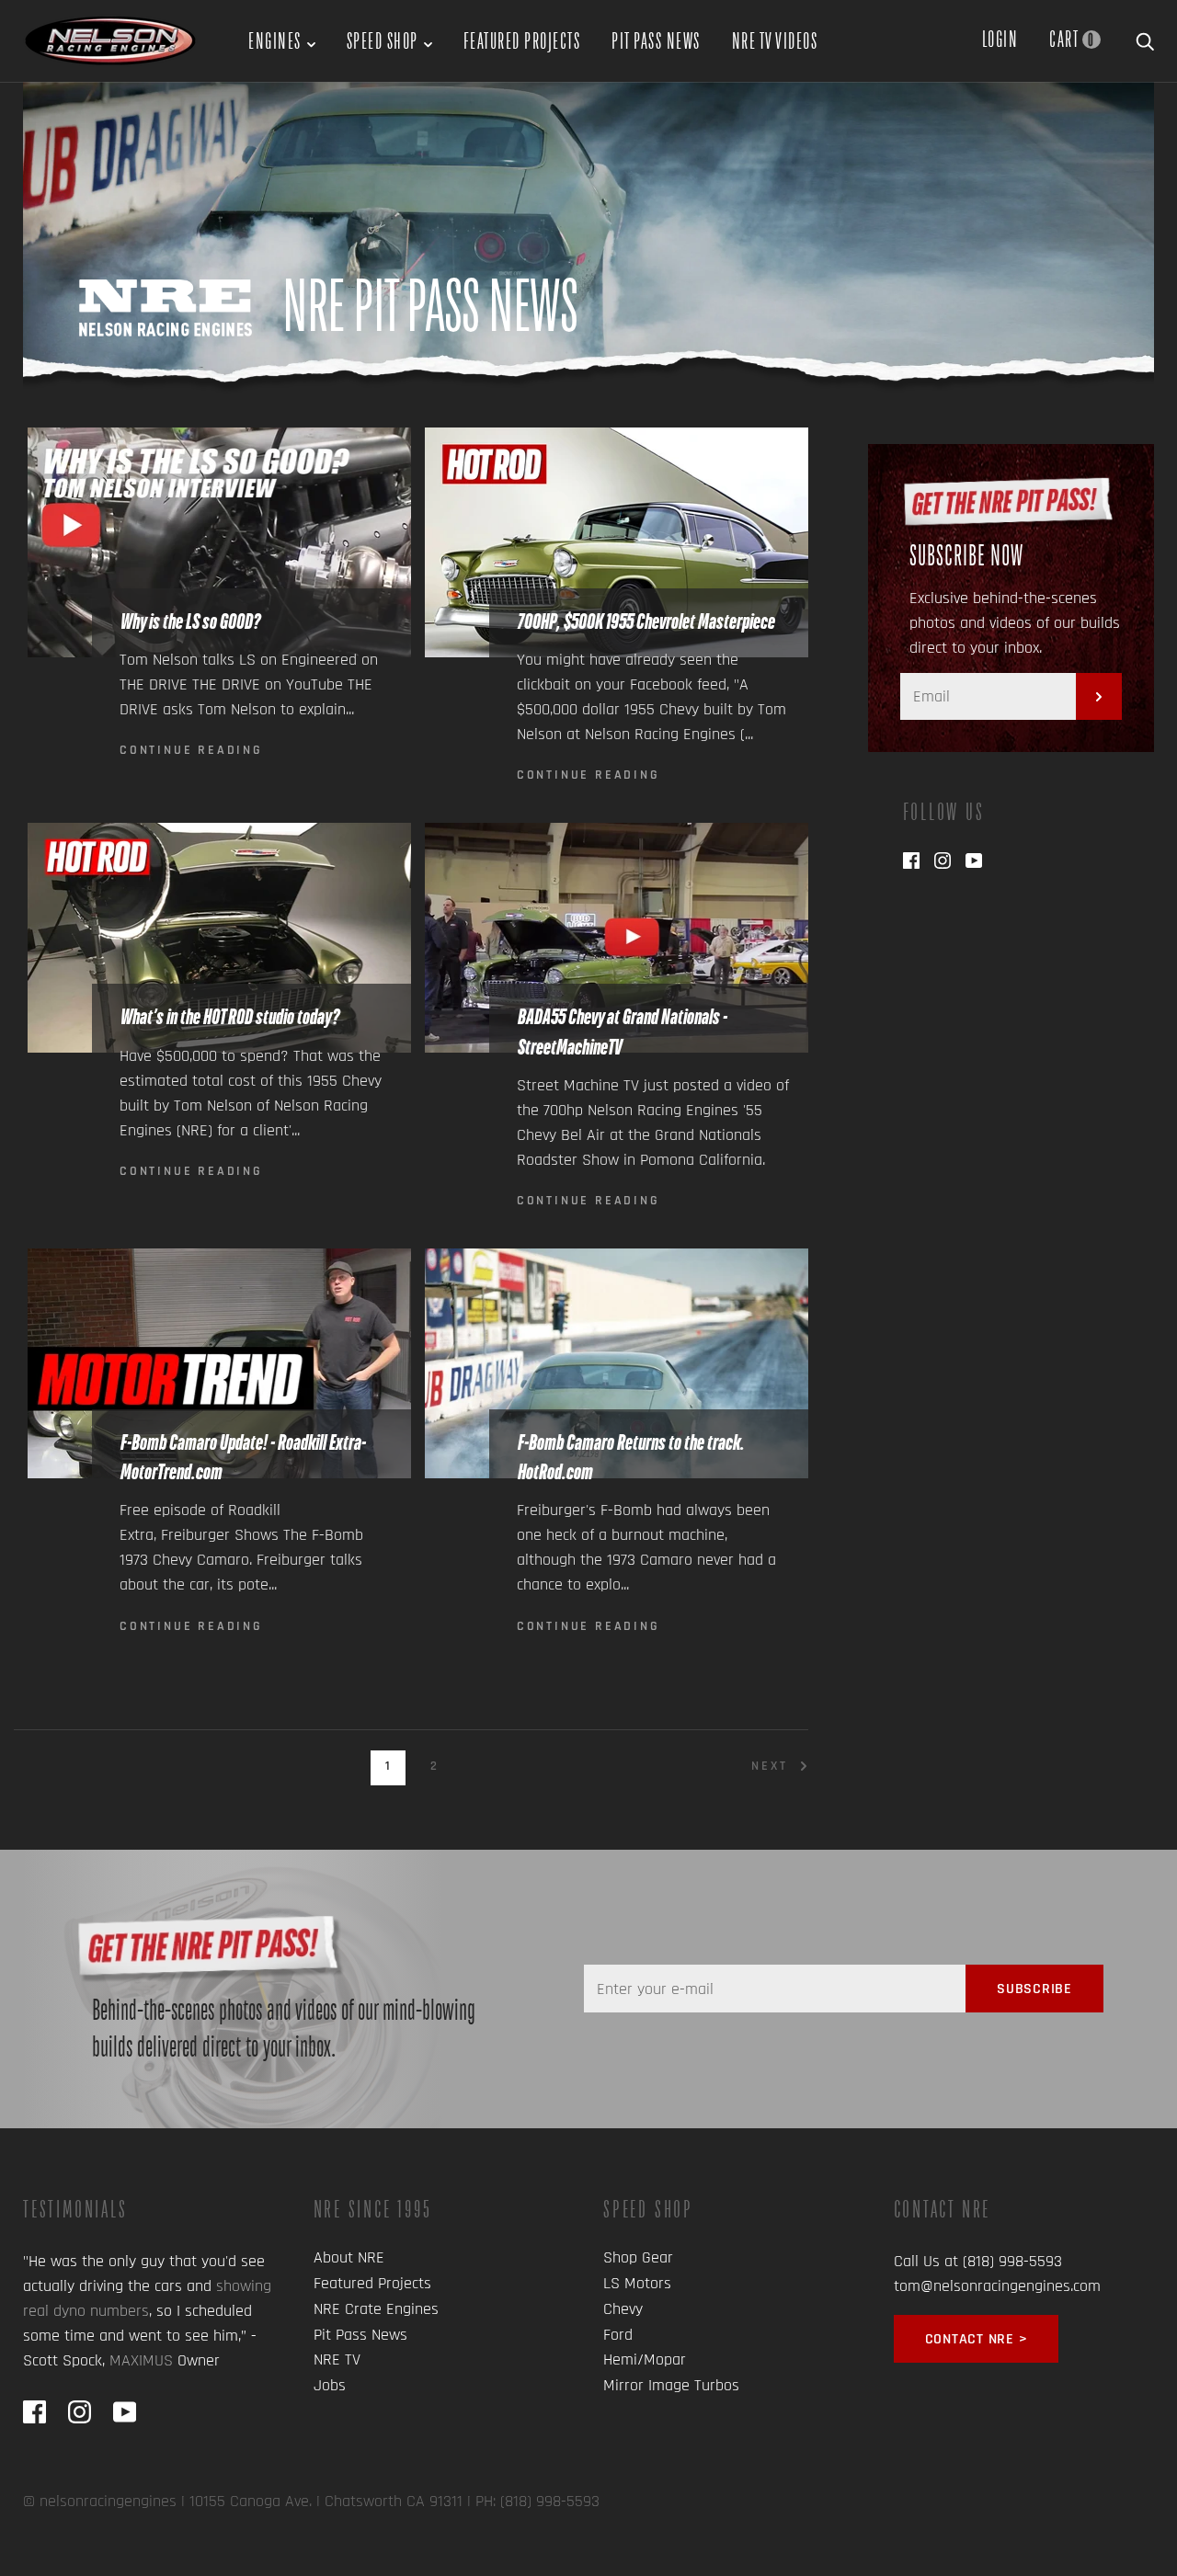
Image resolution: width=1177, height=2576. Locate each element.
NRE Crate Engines (376, 2309)
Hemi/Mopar (645, 2359)
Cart (1072, 39)
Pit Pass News (656, 40)
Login (1000, 39)
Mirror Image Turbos (671, 2385)
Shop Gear (638, 2257)
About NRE (349, 2257)
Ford (618, 2335)
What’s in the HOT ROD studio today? (229, 1017)
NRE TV (337, 2359)
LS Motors (637, 2283)
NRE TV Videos (775, 40)
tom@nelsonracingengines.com (997, 2286)
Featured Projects (522, 40)
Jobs (330, 2385)
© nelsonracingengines (100, 2501)
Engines (275, 40)
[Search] (1145, 39)
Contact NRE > (977, 2339)
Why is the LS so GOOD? (189, 621)
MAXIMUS (141, 2360)
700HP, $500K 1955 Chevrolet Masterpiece (646, 621)
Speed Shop (383, 40)
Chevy (623, 2309)
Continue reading (191, 750)
